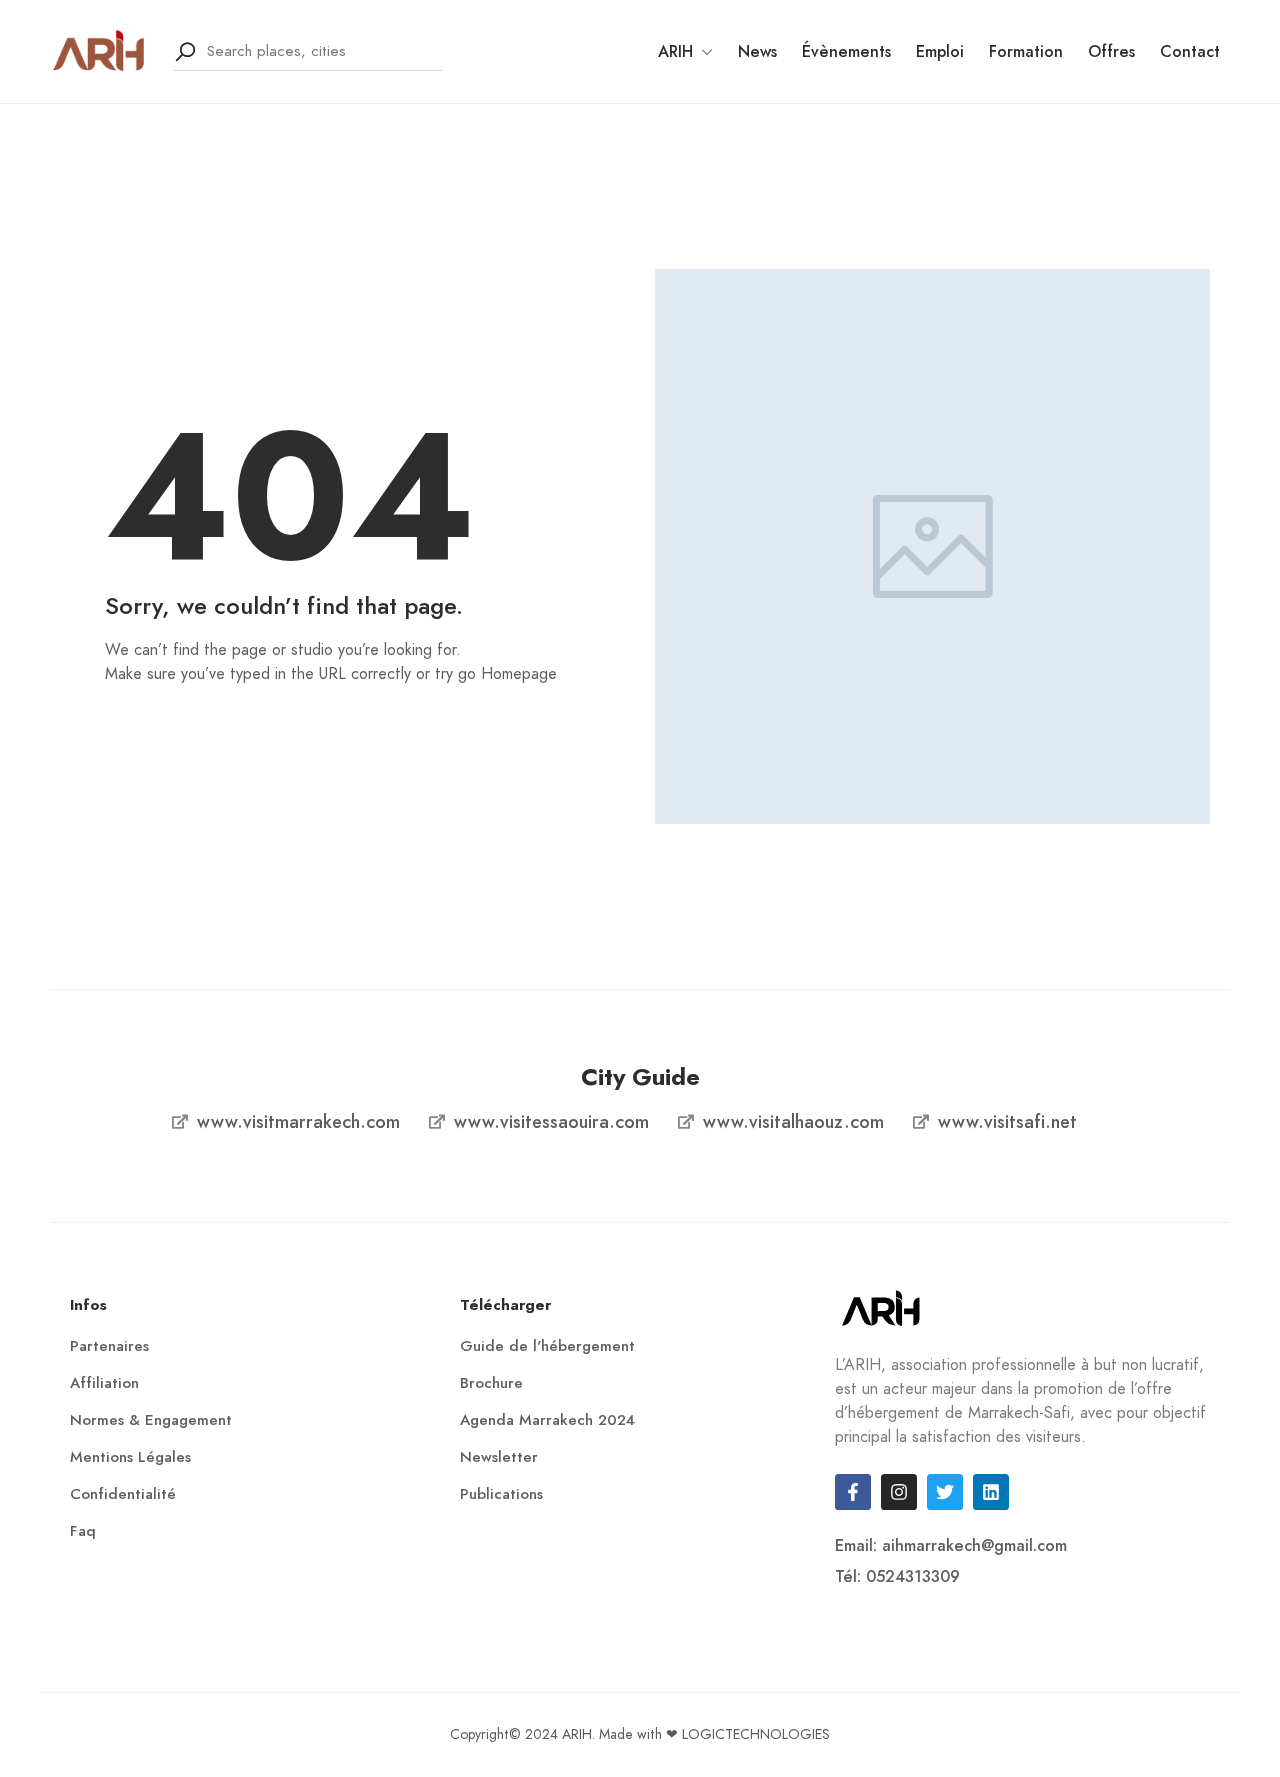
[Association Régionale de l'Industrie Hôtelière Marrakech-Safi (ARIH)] (99, 49)
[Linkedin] (991, 1492)
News (757, 51)
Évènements (846, 51)
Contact (1190, 51)
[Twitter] (945, 1492)
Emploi (940, 51)
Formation (1026, 51)
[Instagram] (899, 1492)
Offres (1111, 51)
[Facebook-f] (853, 1492)
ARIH (675, 51)
